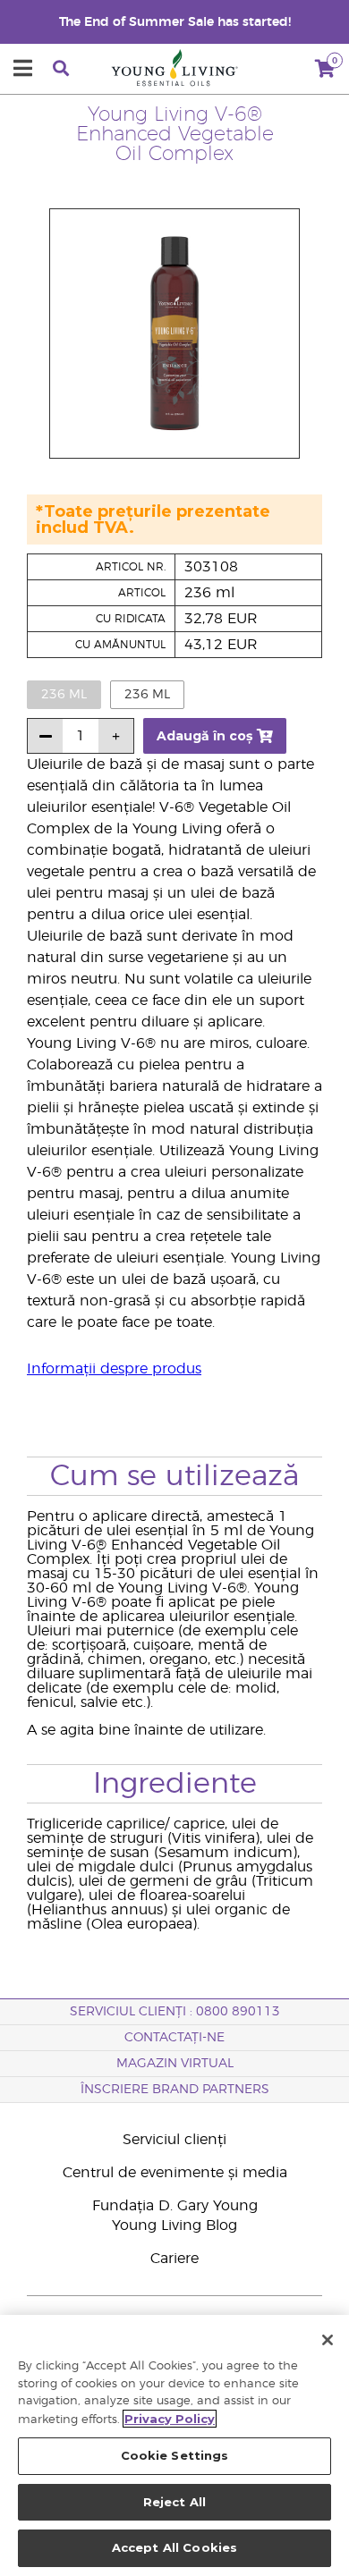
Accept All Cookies (174, 2547)
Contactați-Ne (174, 2038)
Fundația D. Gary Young (175, 2206)
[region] (174, 2445)
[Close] (328, 2340)
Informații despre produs (114, 1369)
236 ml (147, 695)
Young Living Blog (174, 2225)
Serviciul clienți (174, 2140)
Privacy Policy (170, 2419)
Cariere (174, 2259)
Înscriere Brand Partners (175, 2090)
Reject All (174, 2502)
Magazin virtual (175, 2064)
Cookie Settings (175, 2455)
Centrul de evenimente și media (175, 2173)
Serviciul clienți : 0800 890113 (175, 2012)
